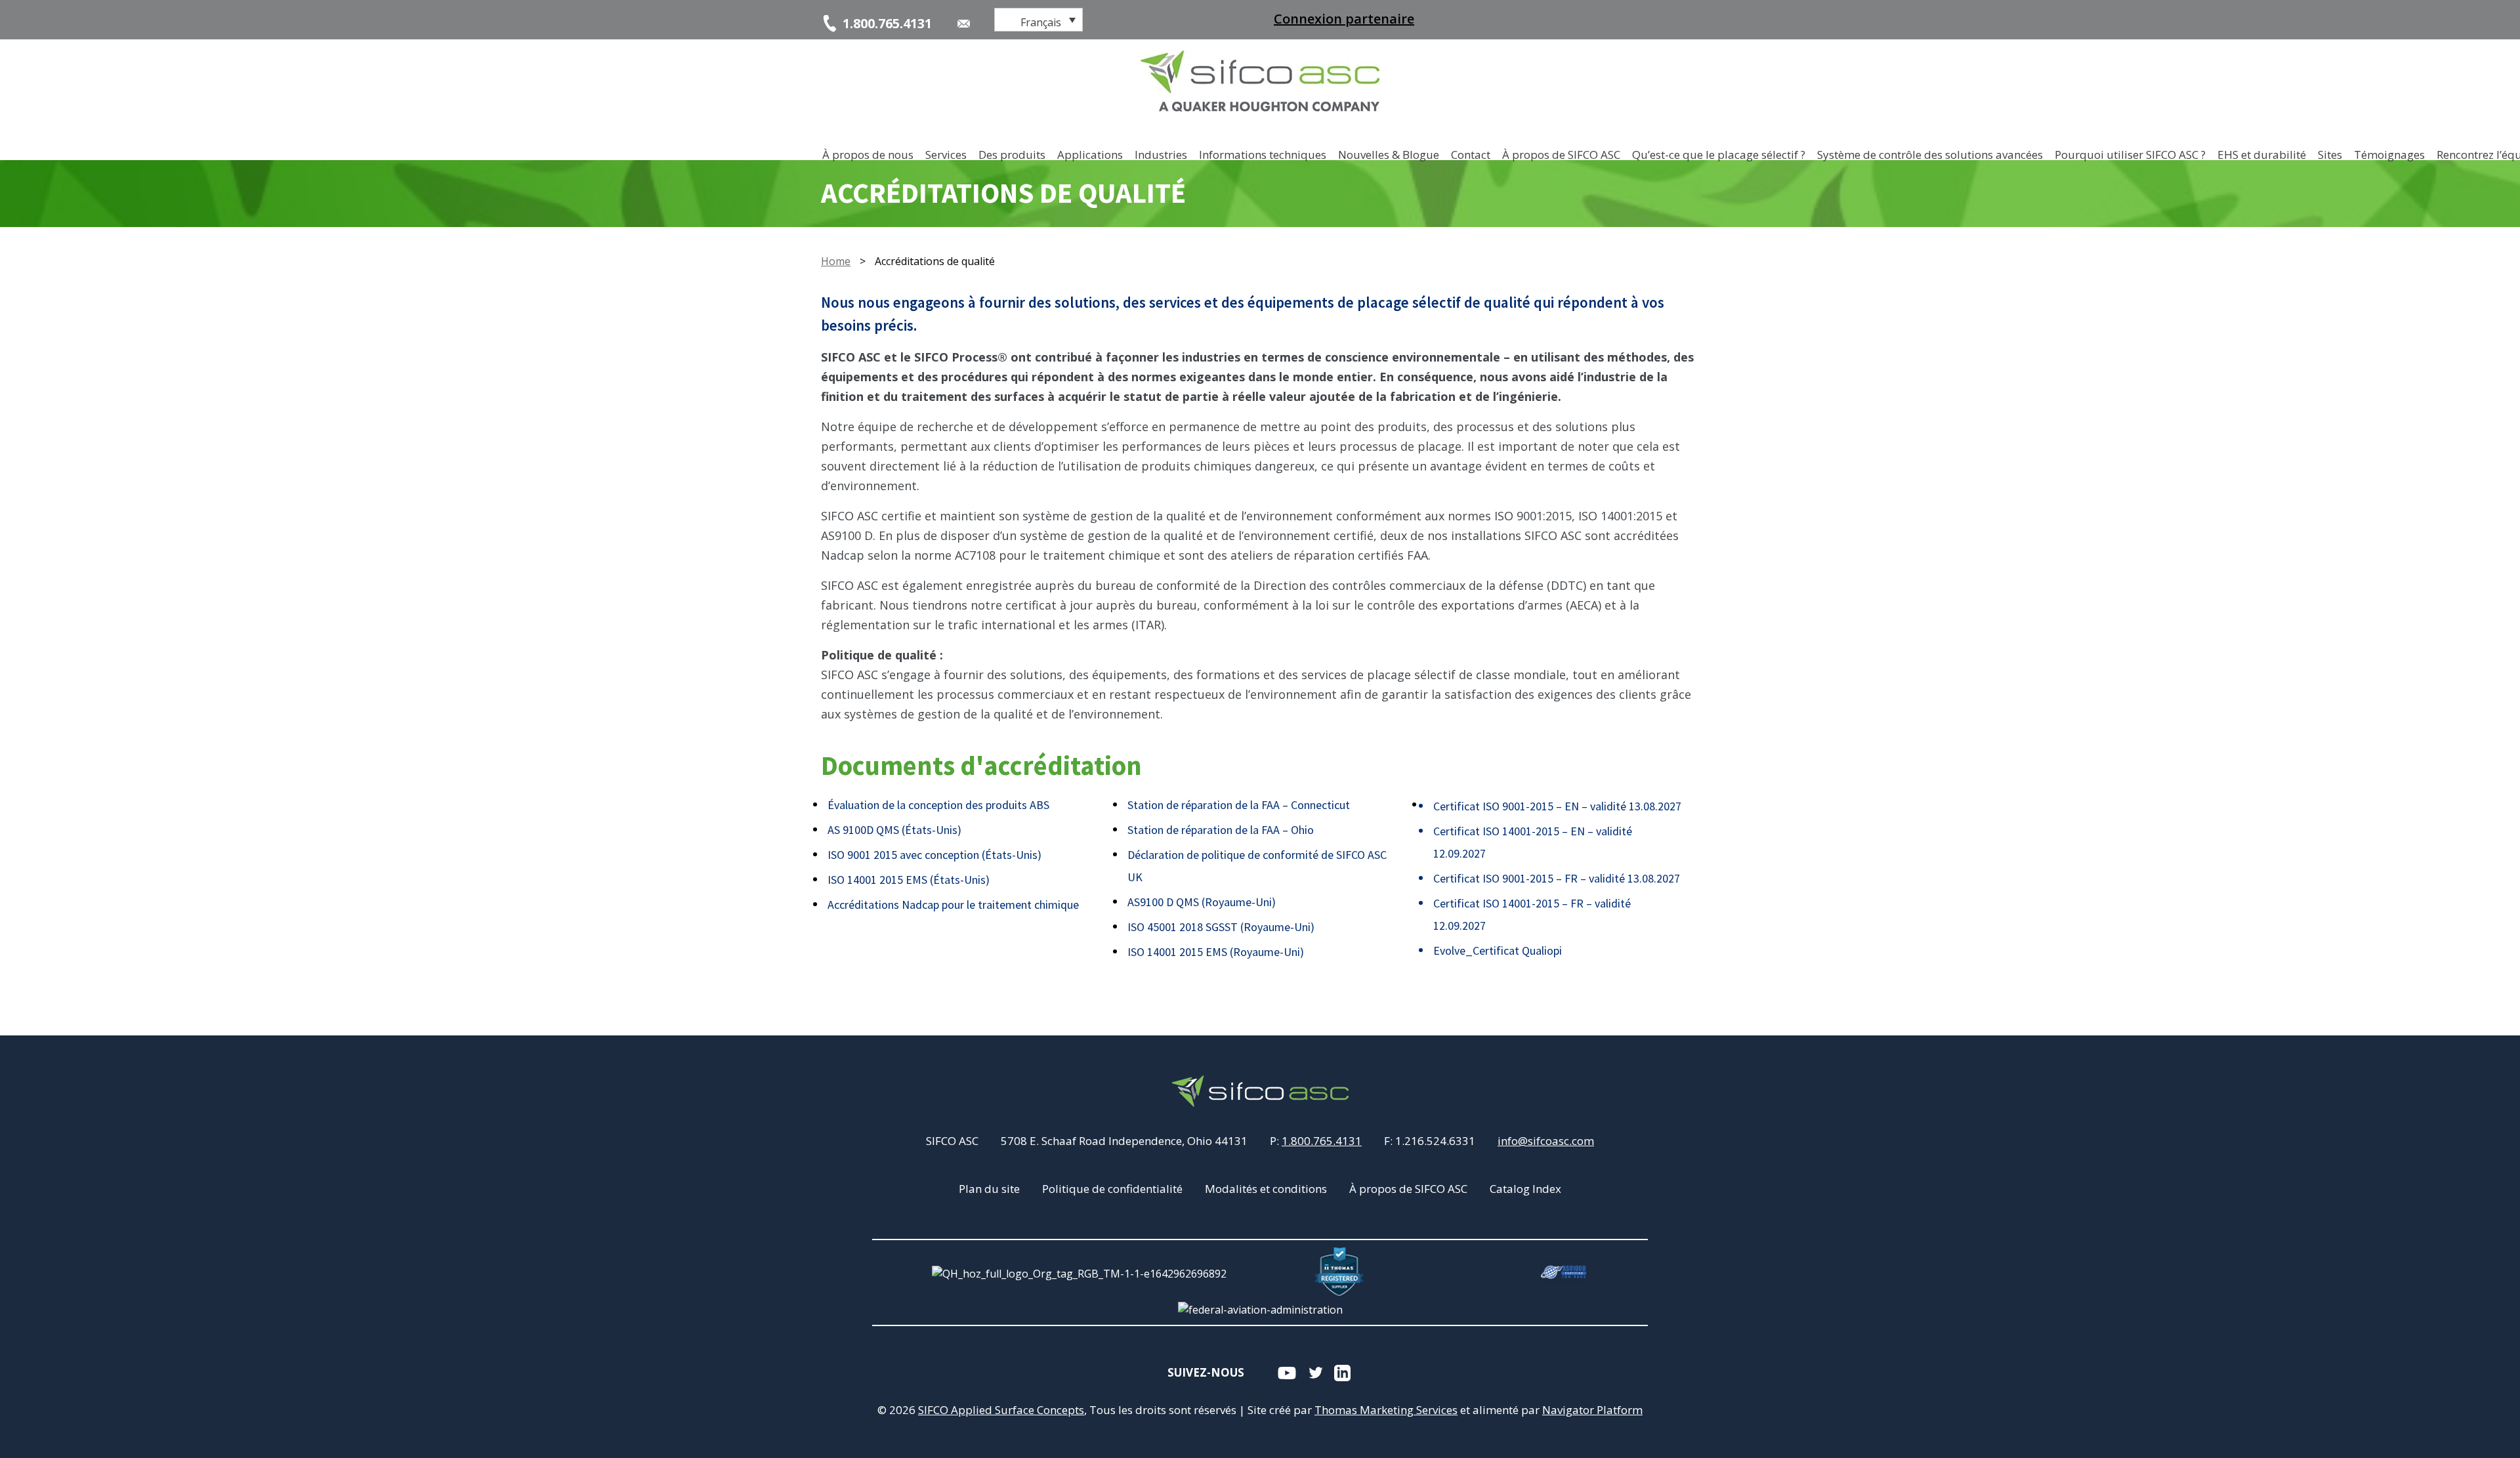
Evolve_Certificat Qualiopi (1498, 950)
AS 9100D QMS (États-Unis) (894, 830)
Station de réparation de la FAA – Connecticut (1239, 805)
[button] (1039, 20)
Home (836, 261)
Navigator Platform (1592, 1410)
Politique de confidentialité (1112, 1189)
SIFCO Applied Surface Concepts (1001, 1410)
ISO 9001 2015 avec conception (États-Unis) (934, 855)
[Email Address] (964, 24)
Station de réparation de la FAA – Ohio (1221, 830)
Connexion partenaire (1344, 19)
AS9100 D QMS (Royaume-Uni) (1202, 902)
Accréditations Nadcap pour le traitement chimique (953, 905)
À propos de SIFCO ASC (1408, 1189)
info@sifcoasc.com (1546, 1141)
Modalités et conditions (1266, 1189)
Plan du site (989, 1189)
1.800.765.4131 (1322, 1141)
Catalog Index (1525, 1189)
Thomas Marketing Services (1386, 1410)
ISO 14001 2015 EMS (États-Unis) (909, 880)
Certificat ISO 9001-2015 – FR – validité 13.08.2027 (1557, 878)
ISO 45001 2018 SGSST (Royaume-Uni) (1221, 927)
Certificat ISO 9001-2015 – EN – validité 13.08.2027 (1557, 806)
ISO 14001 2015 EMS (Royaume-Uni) (1216, 952)
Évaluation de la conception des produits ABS (938, 805)
